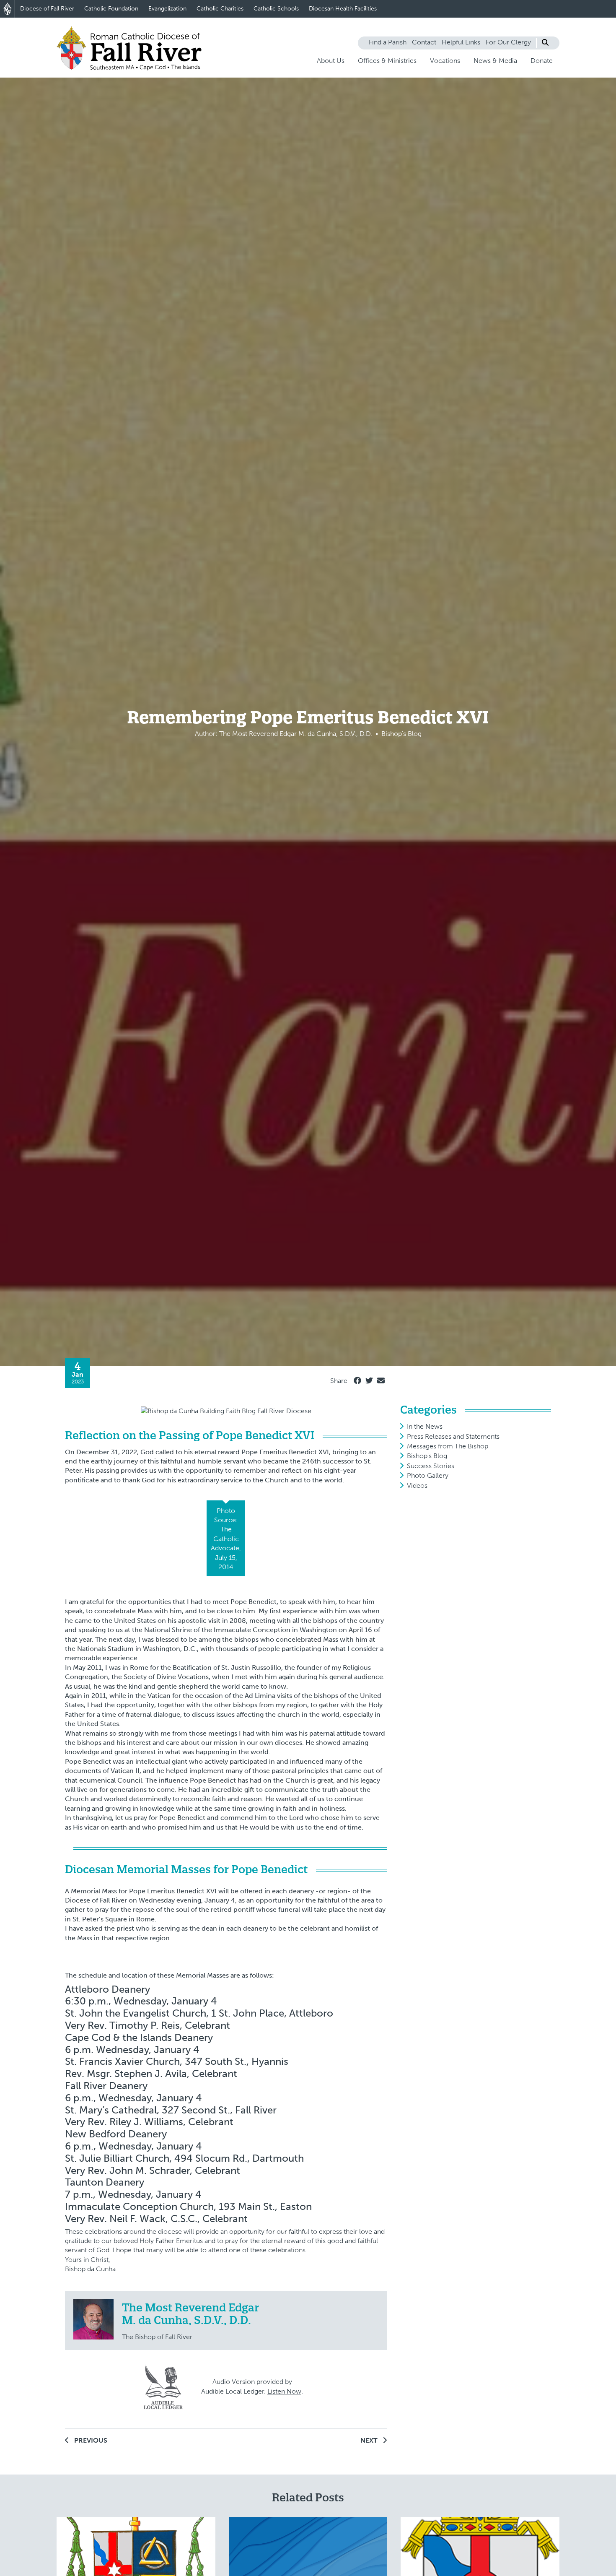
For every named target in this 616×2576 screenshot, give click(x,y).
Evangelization (167, 9)
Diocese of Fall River (47, 9)
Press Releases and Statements (453, 1436)
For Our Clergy (508, 42)
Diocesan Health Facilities (343, 9)
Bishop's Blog (427, 1456)
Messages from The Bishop (448, 1446)
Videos (417, 1486)
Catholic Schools (276, 9)
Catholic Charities (220, 9)
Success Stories (431, 1466)
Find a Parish (388, 42)
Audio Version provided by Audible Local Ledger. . (252, 2386)
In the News (425, 1426)
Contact (424, 42)
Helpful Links (461, 42)
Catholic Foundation (111, 9)
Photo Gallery (428, 1475)
